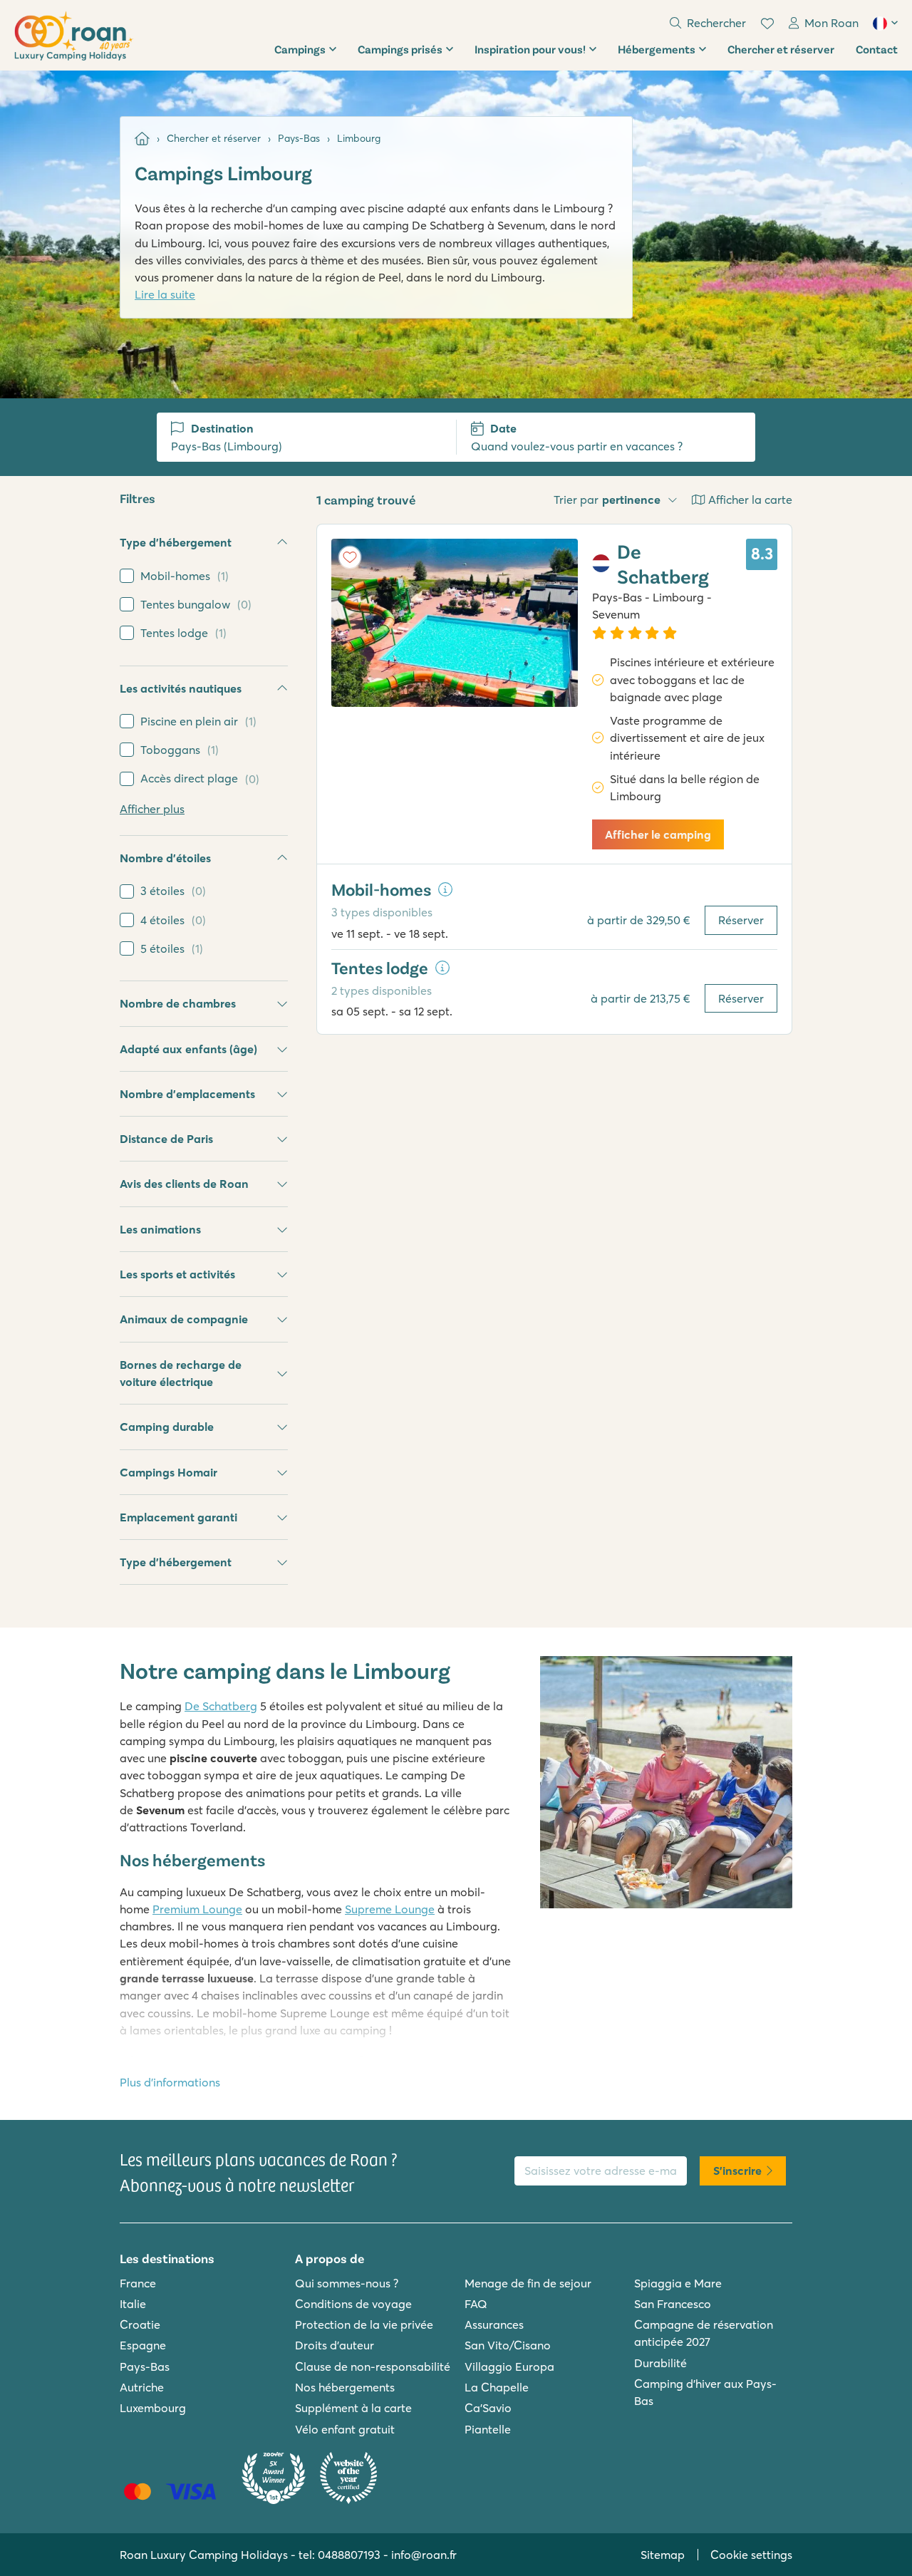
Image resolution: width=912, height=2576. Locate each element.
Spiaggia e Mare (678, 2283)
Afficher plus (152, 809)
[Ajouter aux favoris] (350, 557)
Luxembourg (153, 2408)
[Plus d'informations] (445, 889)
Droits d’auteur (335, 2345)
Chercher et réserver (781, 49)
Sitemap (663, 2555)
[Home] (142, 139)
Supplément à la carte (353, 2408)
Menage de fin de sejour (528, 2283)
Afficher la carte (750, 500)
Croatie (140, 2324)
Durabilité (660, 2363)
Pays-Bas (145, 2366)
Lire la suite (165, 294)
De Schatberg (221, 1706)
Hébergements (657, 49)
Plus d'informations (170, 2082)
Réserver (741, 920)
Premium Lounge (197, 1909)
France (138, 2283)
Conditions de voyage (353, 2304)
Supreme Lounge (390, 1909)
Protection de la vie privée (364, 2324)
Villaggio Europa (509, 2366)
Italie (133, 2304)
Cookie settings (751, 2555)
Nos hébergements (345, 2387)
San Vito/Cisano (508, 2345)
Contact (877, 49)
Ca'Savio (488, 2408)
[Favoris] (767, 24)
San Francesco (673, 2304)
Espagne (143, 2345)
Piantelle (488, 2429)
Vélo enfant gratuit (345, 2429)
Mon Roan (831, 23)
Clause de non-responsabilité (373, 2366)
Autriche (142, 2387)
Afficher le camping (658, 834)
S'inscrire (737, 2171)
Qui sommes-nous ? (347, 2283)
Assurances (494, 2324)
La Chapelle (497, 2387)
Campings (300, 49)
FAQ (476, 2304)
